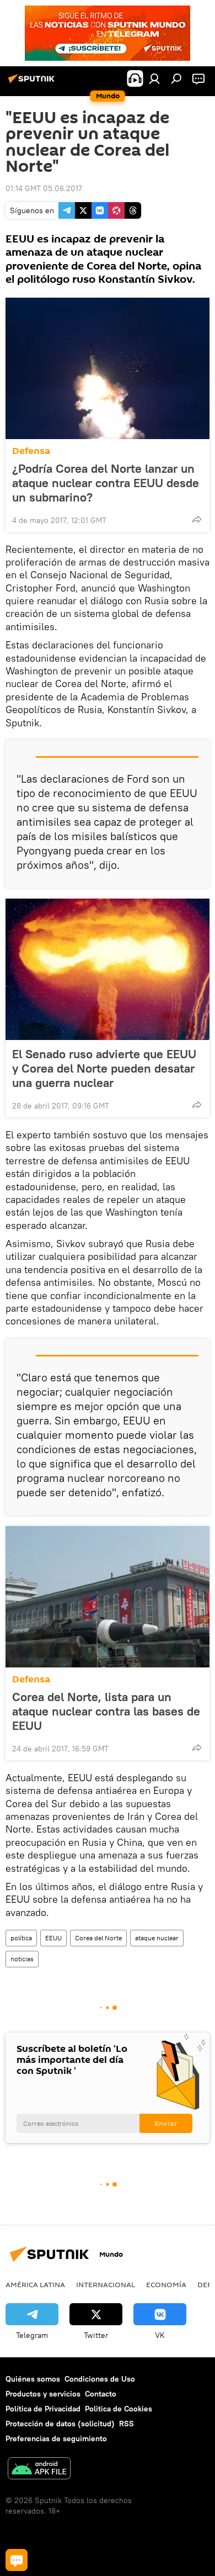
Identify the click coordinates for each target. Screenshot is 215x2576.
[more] (197, 519)
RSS (127, 2424)
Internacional (106, 2284)
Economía (166, 2284)
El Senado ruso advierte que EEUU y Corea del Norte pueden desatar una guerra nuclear (104, 1068)
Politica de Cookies (119, 2409)
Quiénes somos (33, 2379)
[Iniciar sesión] (154, 78)
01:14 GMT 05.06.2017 (44, 188)
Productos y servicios (43, 2394)
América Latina (35, 2284)
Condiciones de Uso (100, 2379)
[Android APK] (39, 2470)
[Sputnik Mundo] (33, 83)
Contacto (101, 2394)
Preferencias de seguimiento (56, 2438)
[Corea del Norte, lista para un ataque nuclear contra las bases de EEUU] (108, 1597)
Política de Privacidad (43, 2409)
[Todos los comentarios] (17, 2560)
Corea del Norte (98, 1938)
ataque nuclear (157, 1938)
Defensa (31, 451)
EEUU (53, 1938)
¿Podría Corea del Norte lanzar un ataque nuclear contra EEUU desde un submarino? (106, 483)
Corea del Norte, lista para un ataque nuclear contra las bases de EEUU (106, 1711)
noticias (22, 1959)
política (21, 1938)
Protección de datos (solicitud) (60, 2424)
